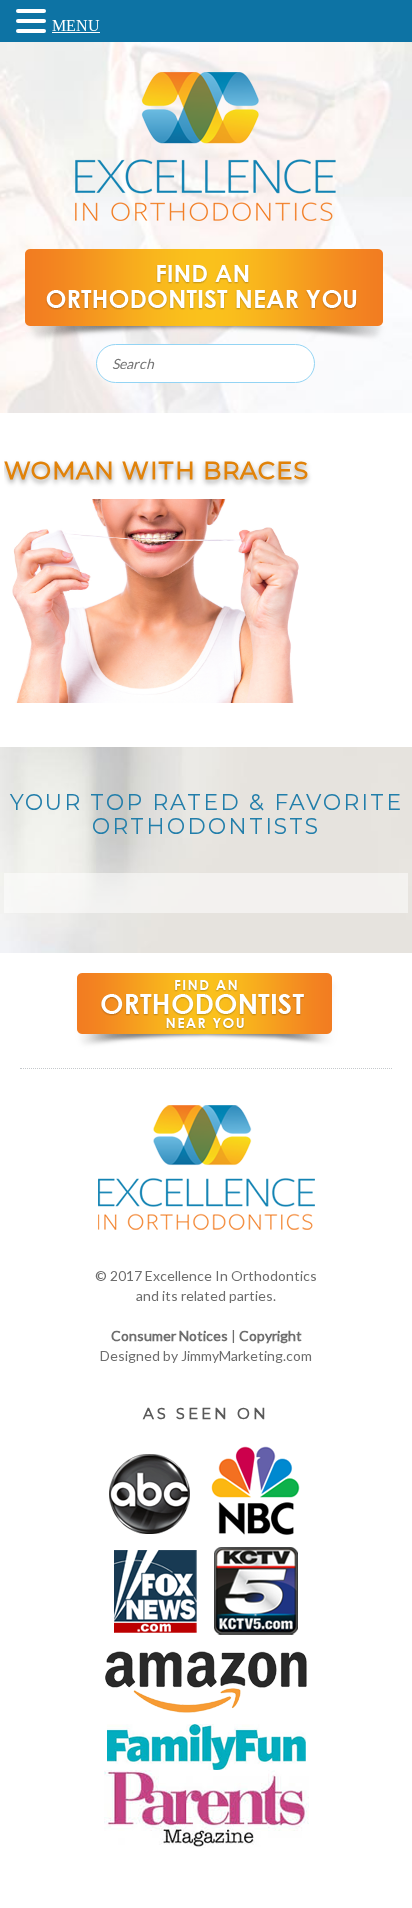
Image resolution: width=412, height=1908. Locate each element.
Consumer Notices (169, 1335)
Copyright (270, 1335)
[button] (34, 19)
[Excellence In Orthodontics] (205, 215)
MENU (76, 25)
